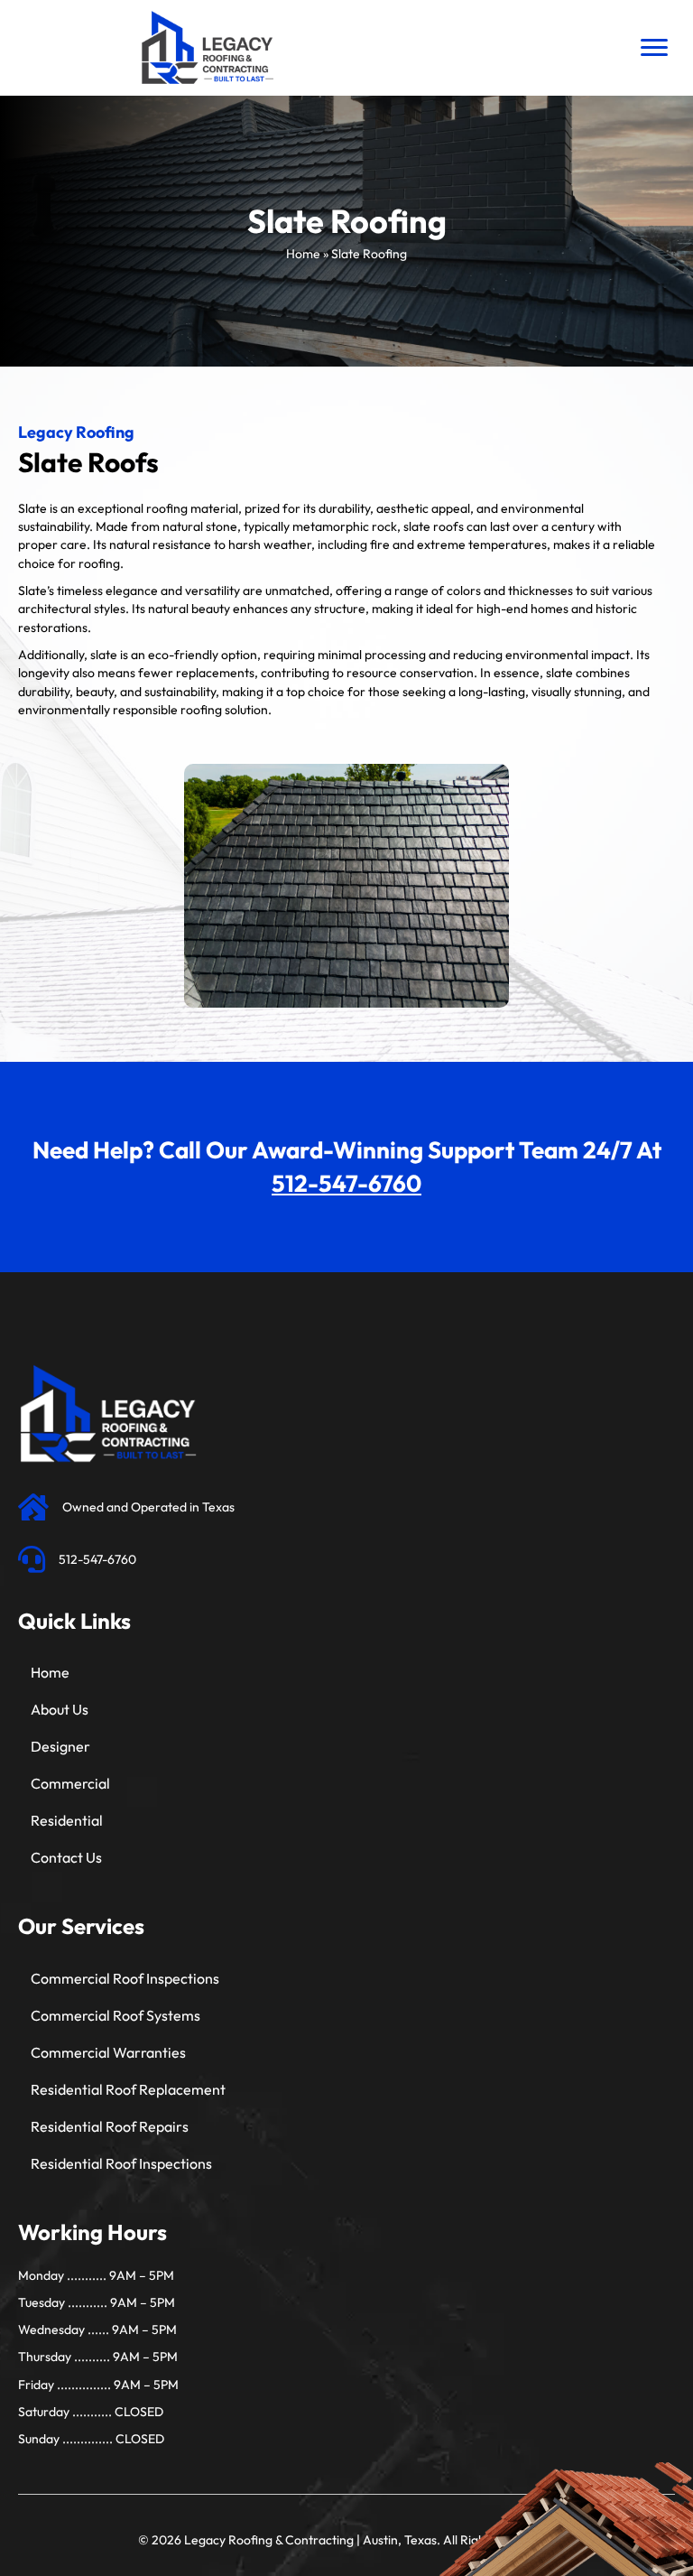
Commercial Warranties (108, 2052)
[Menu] (654, 48)
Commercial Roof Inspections (125, 1978)
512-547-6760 (346, 1183)
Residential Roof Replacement (128, 2089)
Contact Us (66, 1857)
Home (303, 254)
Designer (60, 1746)
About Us (60, 1709)
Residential (67, 1820)
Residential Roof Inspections (121, 2163)
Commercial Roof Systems (115, 2015)
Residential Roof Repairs (110, 2126)
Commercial (70, 1783)
